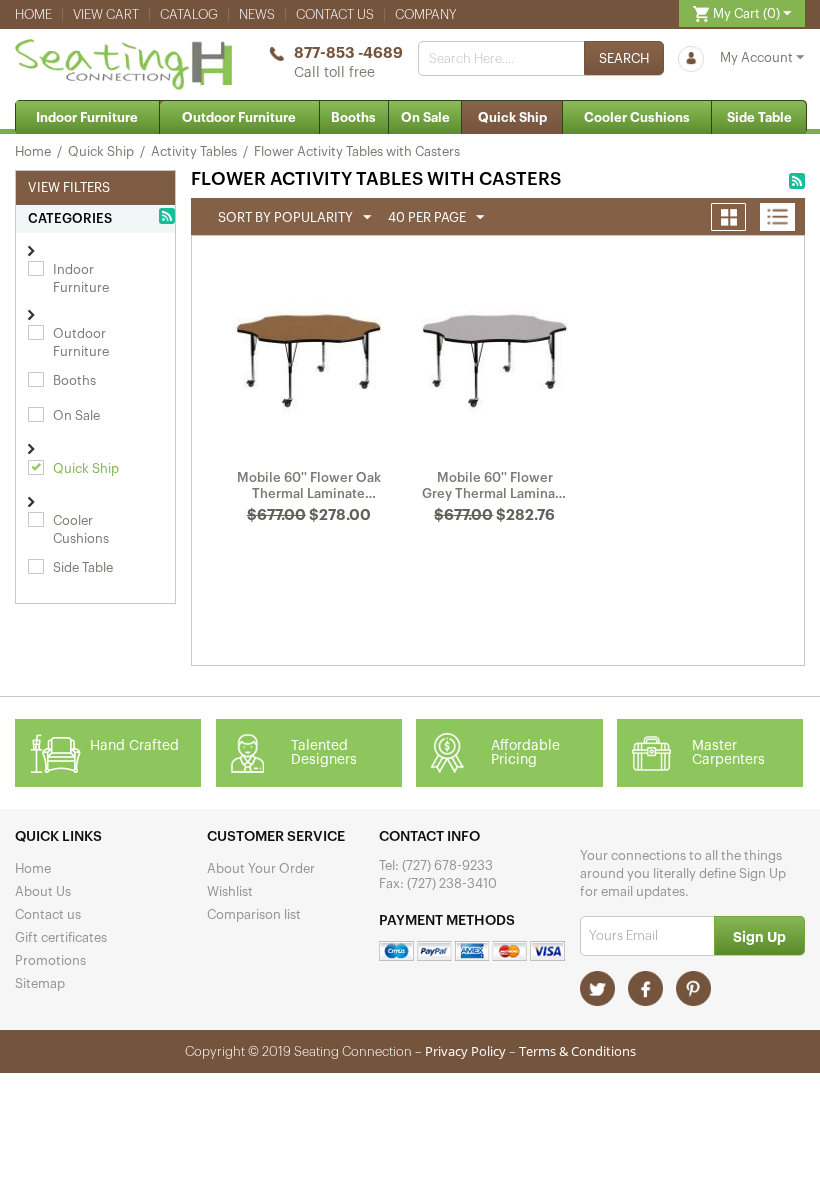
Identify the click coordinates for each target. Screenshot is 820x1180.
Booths (353, 117)
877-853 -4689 (348, 53)
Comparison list (254, 914)
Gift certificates (61, 937)
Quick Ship (512, 117)
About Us (43, 891)
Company (426, 14)
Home (33, 14)
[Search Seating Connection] (624, 58)
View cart (106, 14)
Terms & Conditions (577, 1051)
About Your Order (261, 868)
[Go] (759, 935)
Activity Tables (194, 151)
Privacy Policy (465, 1051)
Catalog (189, 14)
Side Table (759, 117)
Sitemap (40, 983)
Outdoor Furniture (239, 117)
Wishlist (230, 891)
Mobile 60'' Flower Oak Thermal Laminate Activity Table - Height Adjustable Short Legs (309, 486)
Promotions (50, 960)
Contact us (335, 14)
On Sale (425, 117)
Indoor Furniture (87, 117)
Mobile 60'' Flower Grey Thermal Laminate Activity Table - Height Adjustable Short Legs (495, 486)
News (257, 14)
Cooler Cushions (637, 117)
